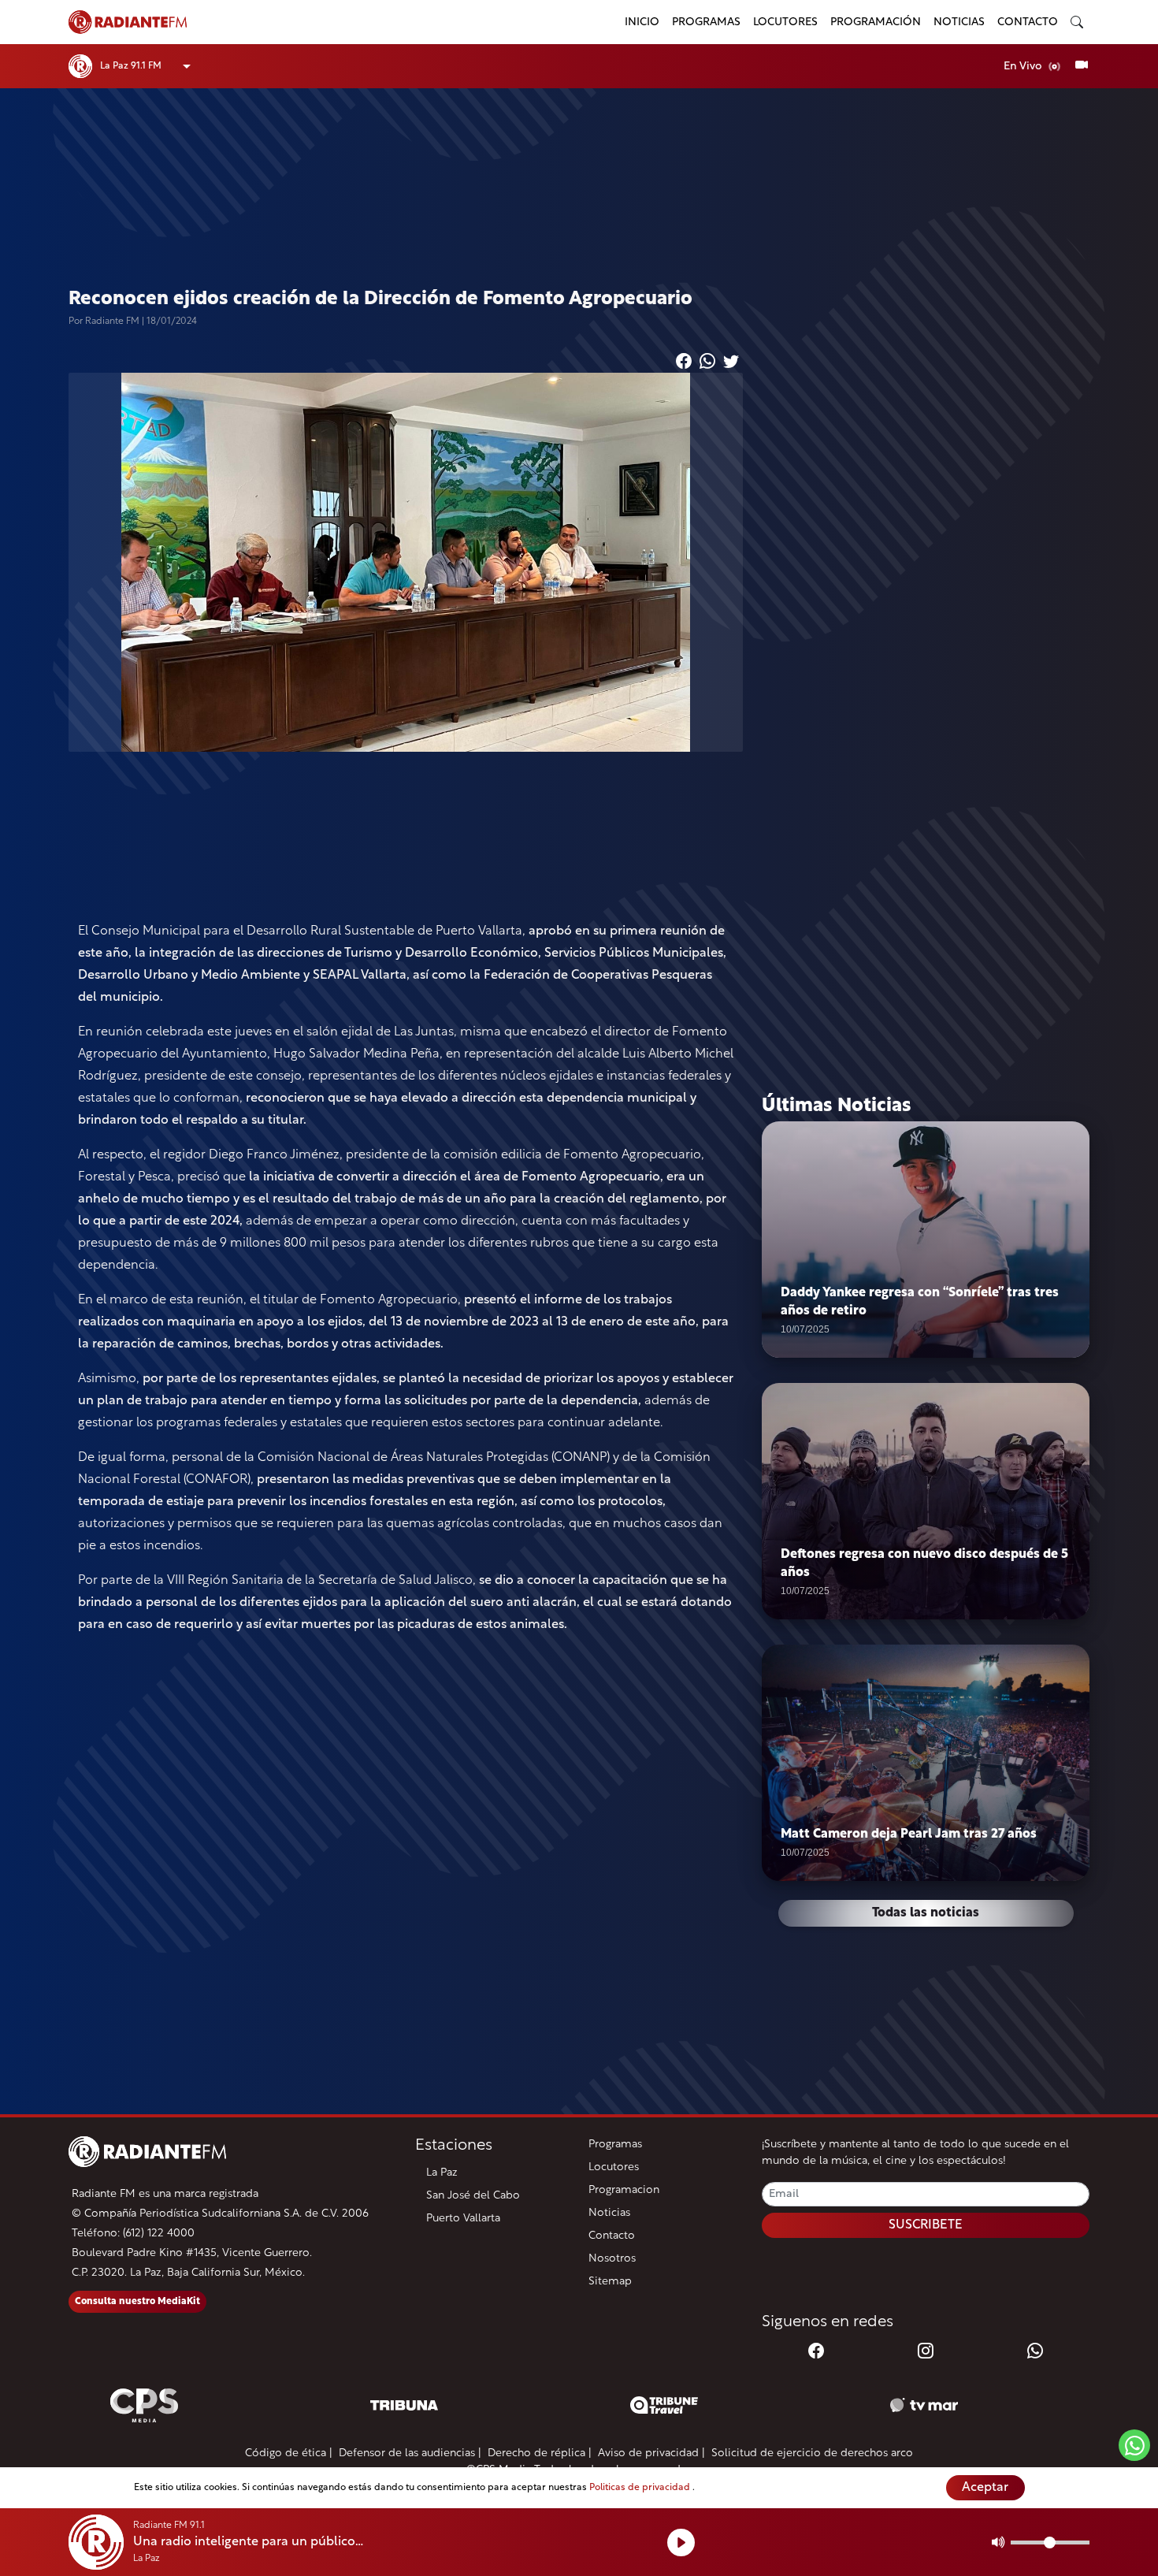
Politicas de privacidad (641, 2488)
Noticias (959, 22)
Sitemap (610, 2282)
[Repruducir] (681, 2543)
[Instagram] (926, 2353)
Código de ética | (289, 2453)
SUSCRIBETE (926, 2225)
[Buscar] (1077, 22)
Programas (706, 22)
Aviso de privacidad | (651, 2453)
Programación (876, 22)
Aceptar (985, 2488)
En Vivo (1024, 67)
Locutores (785, 22)
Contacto (1028, 22)
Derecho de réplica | (540, 2453)
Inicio (642, 22)
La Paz (442, 2173)
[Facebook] (816, 2353)
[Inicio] (337, 22)
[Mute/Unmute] (999, 2542)
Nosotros (612, 2259)
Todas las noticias (926, 1913)
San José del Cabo (473, 2196)
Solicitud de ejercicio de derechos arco (812, 2453)
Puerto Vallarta (463, 2219)
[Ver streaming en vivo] (1082, 66)
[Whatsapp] (1035, 2353)
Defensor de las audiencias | (410, 2453)
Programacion (624, 2190)
